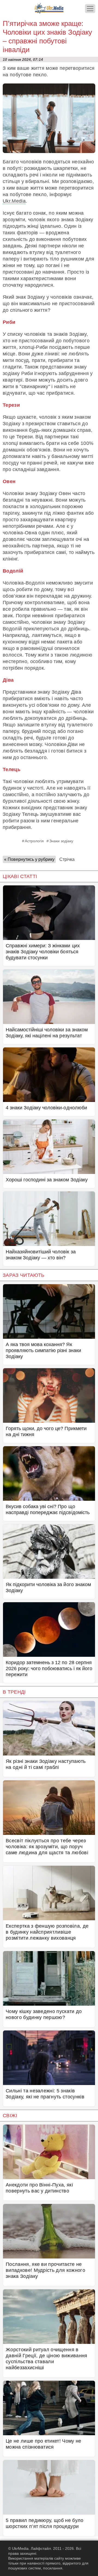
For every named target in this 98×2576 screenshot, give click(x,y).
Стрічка (67, 859)
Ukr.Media (14, 201)
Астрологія (34, 841)
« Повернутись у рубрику (29, 859)
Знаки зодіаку (61, 841)
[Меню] (90, 9)
